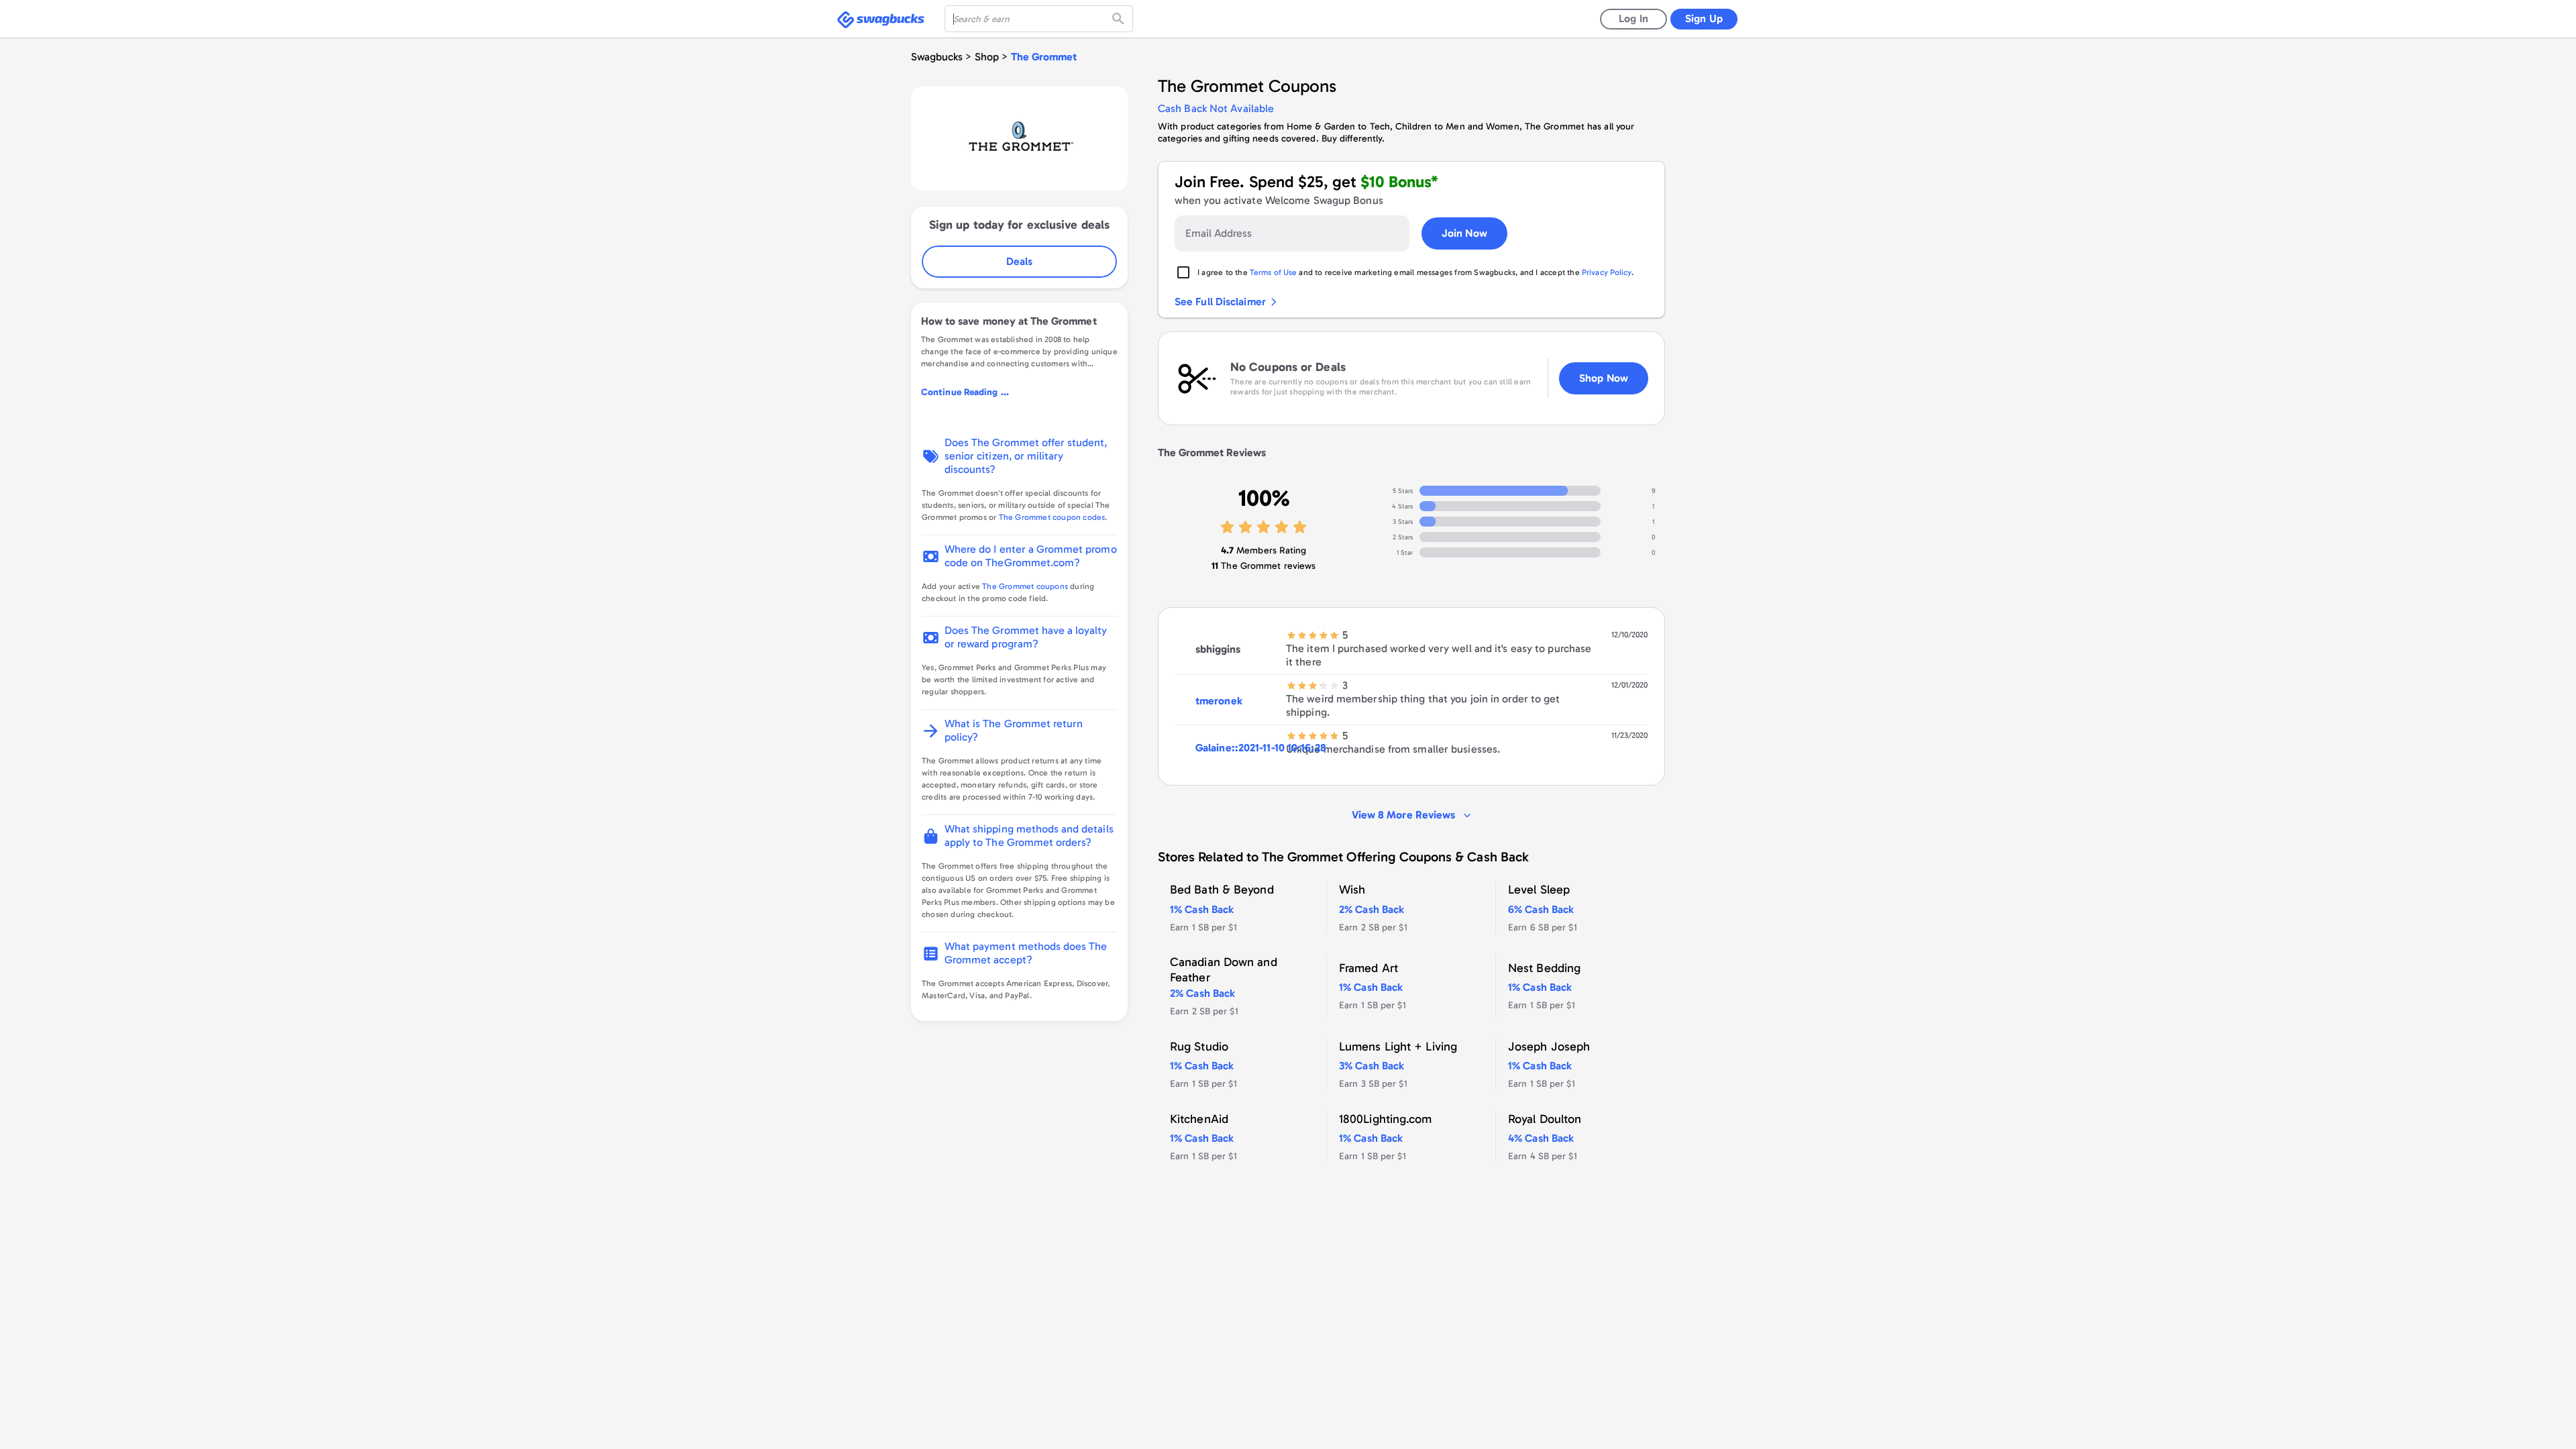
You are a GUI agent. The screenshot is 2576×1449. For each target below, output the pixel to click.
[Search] (1120, 19)
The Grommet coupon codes (1052, 517)
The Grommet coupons (1025, 586)
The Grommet (1044, 57)
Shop (987, 57)
